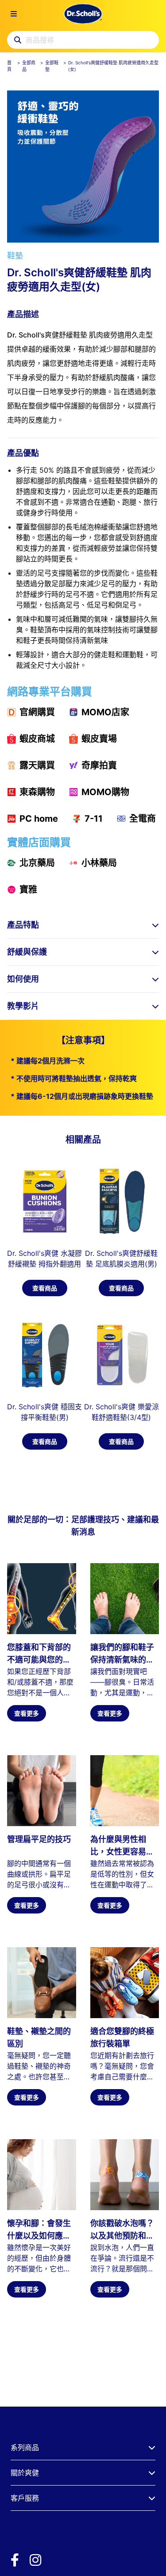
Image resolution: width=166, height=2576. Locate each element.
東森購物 (37, 792)
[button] (83, 925)
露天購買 (37, 765)
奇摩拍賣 (99, 765)
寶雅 (28, 890)
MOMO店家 (105, 712)
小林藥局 (99, 863)
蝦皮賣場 (99, 739)
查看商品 (45, 1288)
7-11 (94, 819)
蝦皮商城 (37, 739)
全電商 (143, 819)
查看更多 (27, 1713)
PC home (39, 819)
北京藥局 (37, 863)
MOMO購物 (105, 792)
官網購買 (37, 712)
